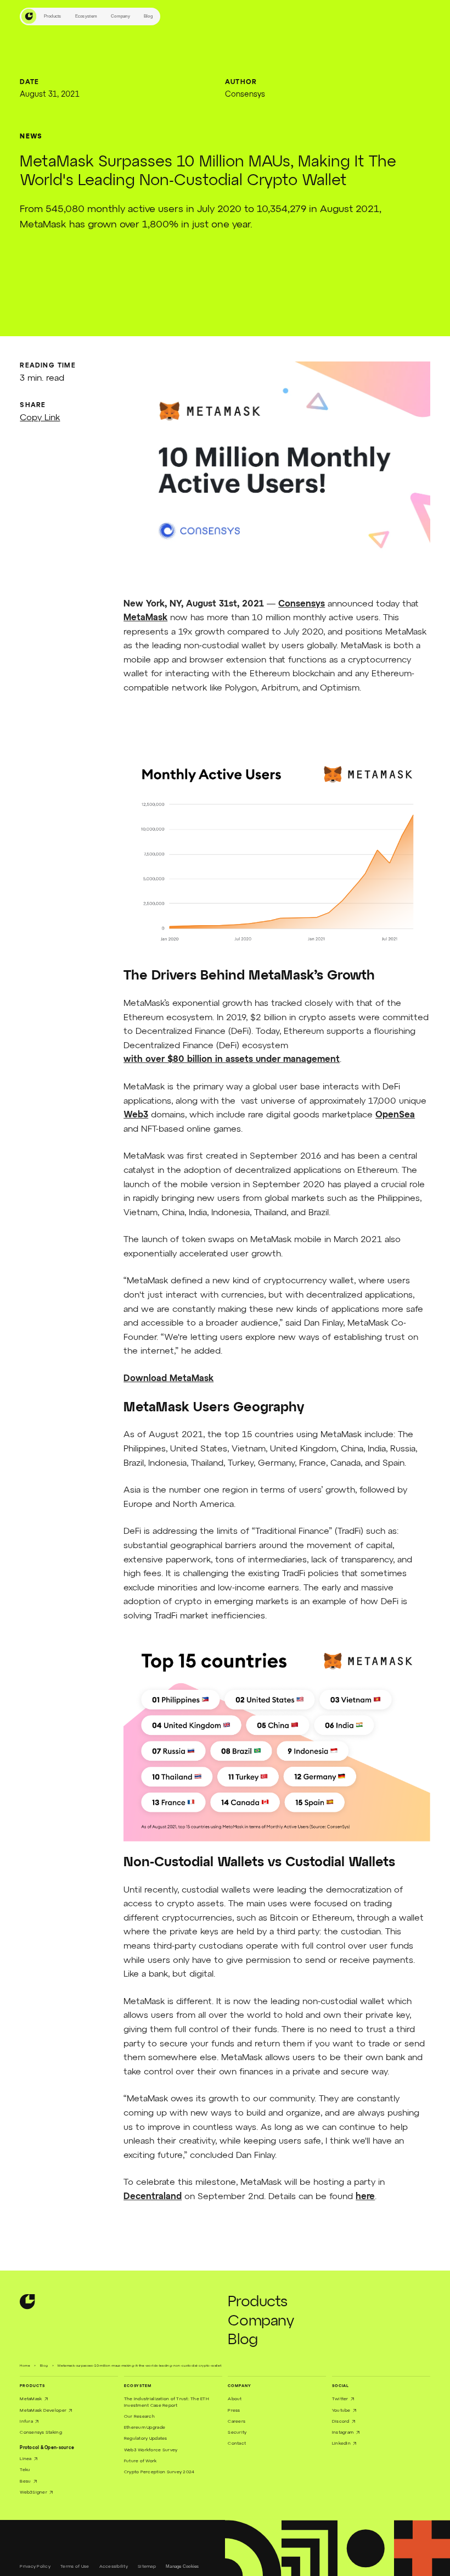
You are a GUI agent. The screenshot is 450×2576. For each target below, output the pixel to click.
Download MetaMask (168, 1379)
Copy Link (40, 418)
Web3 (136, 1115)
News (31, 137)
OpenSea (395, 1115)
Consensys (302, 604)
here (365, 2197)
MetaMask (145, 618)
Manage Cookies (182, 2566)
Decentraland (153, 2197)
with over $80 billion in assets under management (232, 1060)
